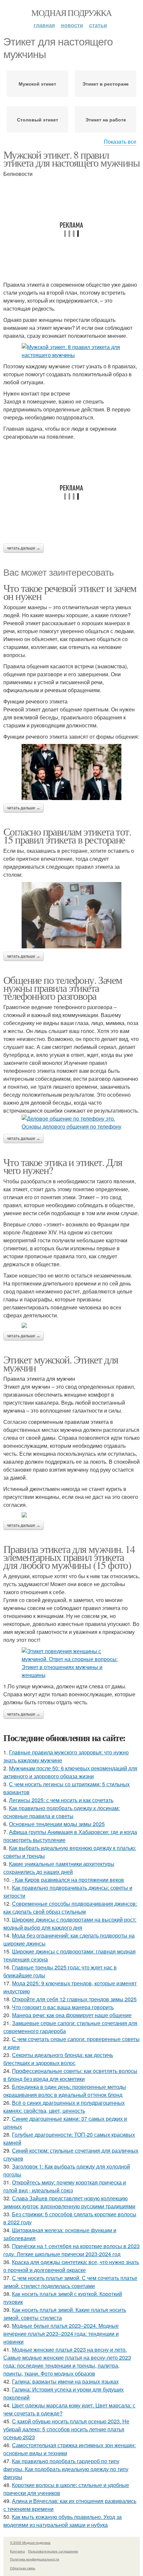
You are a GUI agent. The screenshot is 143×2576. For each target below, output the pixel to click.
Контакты (17, 2551)
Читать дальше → (24, 548)
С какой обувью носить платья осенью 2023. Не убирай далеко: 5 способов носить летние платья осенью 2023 (66, 2429)
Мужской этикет (37, 84)
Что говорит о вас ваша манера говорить (63, 2007)
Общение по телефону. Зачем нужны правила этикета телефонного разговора (63, 988)
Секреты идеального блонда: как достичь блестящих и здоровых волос (58, 2059)
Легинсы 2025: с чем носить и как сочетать (61, 1800)
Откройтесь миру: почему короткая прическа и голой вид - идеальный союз (65, 2186)
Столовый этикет (38, 119)
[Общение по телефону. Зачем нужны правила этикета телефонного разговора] (71, 1123)
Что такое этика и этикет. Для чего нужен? (63, 1166)
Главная (44, 25)
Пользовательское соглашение (53, 2551)
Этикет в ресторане (106, 84)
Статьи (98, 25)
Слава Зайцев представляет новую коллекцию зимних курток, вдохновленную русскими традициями (69, 2202)
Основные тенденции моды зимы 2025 (57, 1824)
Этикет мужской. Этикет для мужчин (61, 1363)
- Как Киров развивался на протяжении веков (68, 1880)
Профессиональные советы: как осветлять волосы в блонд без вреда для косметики (70, 2075)
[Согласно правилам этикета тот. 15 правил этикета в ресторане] (71, 915)
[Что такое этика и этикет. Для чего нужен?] (71, 1325)
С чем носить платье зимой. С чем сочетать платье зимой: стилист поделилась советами (70, 2282)
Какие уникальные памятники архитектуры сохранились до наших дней (59, 1868)
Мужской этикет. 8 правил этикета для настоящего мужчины (71, 158)
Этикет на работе (106, 119)
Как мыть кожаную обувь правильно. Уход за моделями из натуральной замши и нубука (63, 2521)
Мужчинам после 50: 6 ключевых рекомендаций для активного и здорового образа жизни (70, 1772)
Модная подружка (71, 13)
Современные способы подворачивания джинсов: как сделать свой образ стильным (70, 1908)
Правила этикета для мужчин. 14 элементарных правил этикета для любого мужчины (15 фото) (69, 1557)
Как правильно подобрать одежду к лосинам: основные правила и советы (62, 1812)
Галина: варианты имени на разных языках (65, 2381)
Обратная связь (23, 2568)
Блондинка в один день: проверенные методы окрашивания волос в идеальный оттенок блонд (65, 2091)
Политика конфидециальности (35, 2559)
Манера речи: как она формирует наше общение (72, 2015)
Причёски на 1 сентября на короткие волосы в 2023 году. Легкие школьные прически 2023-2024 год (71, 2250)
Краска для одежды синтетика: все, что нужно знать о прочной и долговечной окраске (71, 2266)
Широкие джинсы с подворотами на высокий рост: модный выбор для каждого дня (70, 1923)
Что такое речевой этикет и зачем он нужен (70, 592)
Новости (72, 25)
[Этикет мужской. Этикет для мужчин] (71, 1515)
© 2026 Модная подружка (30, 2542)
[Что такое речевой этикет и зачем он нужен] (71, 772)
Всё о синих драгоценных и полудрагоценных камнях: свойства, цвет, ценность (64, 2107)
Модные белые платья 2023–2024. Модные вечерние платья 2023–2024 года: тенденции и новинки (61, 2334)
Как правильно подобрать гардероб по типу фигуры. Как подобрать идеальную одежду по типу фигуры (66, 2469)
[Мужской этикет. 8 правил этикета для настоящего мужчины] (71, 351)
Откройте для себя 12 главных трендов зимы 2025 (74, 1999)
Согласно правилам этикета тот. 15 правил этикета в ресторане (67, 835)
